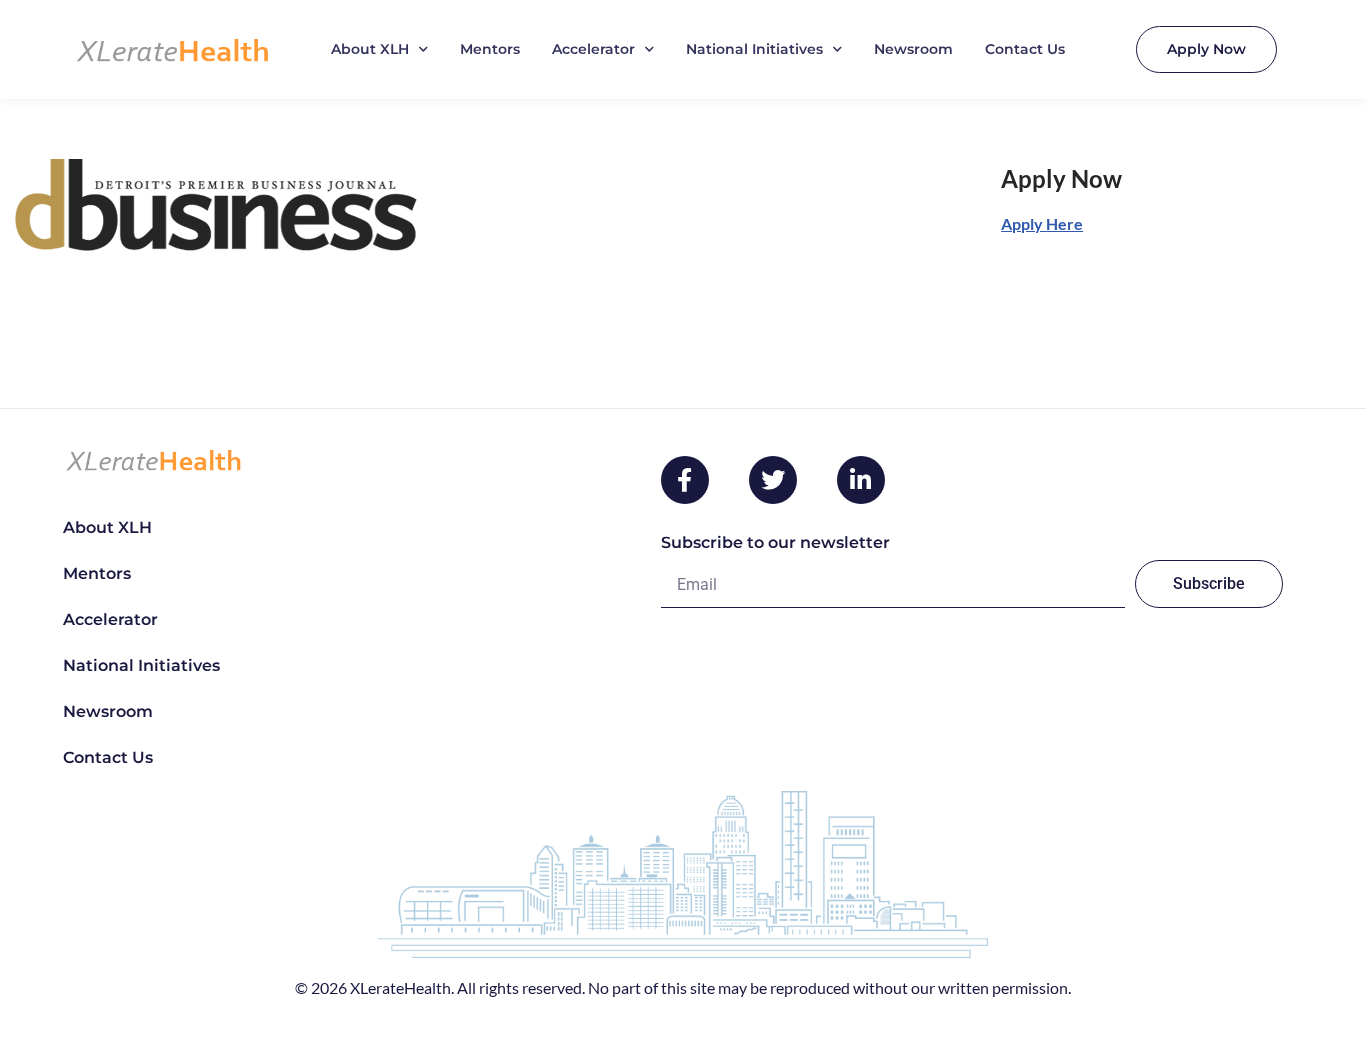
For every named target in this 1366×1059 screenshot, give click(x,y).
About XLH (370, 49)
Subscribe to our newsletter (775, 542)
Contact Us (1025, 49)
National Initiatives (754, 49)
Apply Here (1042, 223)
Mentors (490, 49)
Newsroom (913, 49)
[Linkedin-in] (861, 480)
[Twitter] (773, 480)
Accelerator (593, 49)
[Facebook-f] (685, 480)
